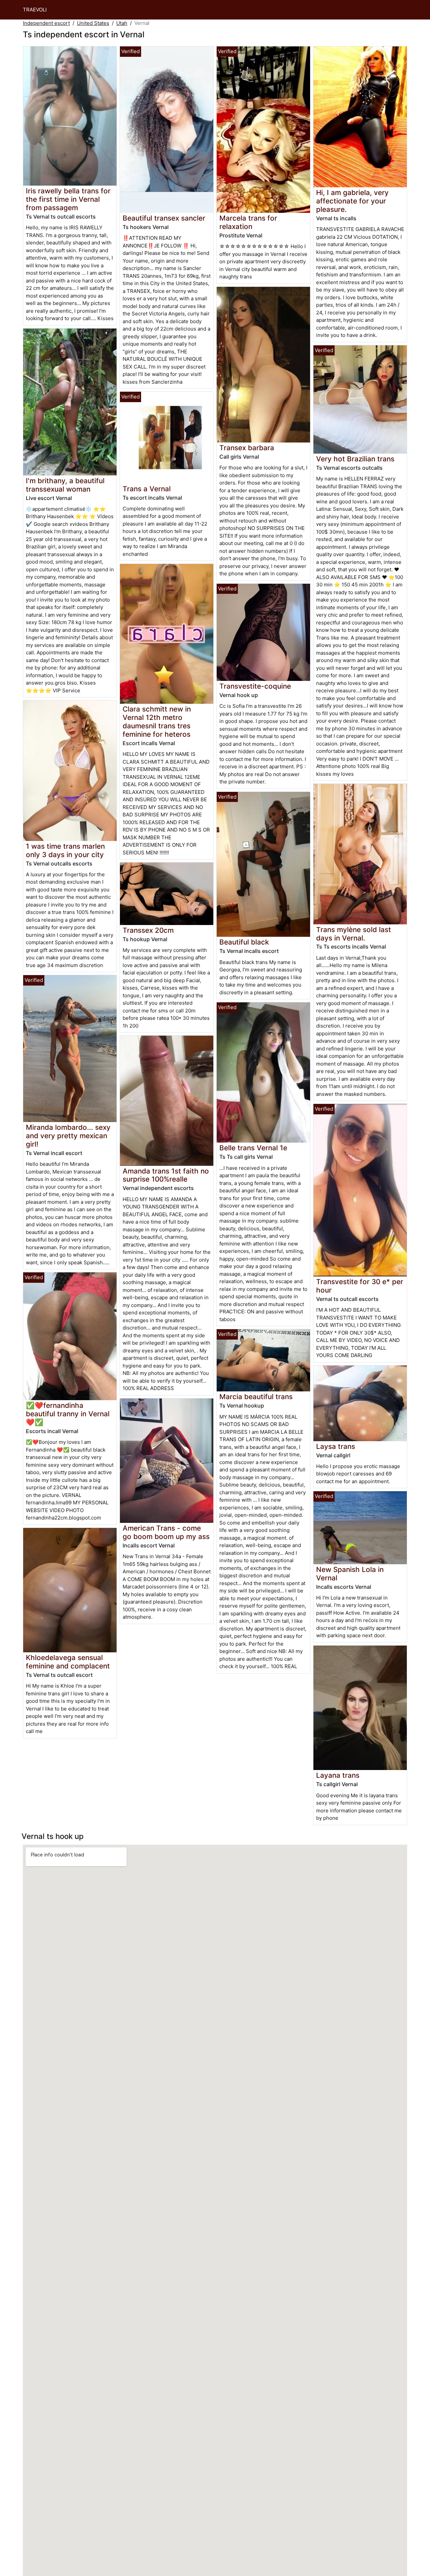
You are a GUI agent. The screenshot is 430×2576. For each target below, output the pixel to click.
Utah (122, 23)
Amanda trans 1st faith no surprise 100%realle (166, 1175)
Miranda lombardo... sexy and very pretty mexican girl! (68, 1136)
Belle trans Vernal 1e (253, 1148)
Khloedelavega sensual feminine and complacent (68, 1662)
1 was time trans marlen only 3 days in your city (65, 850)
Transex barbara (247, 448)
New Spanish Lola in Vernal (350, 1574)
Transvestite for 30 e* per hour (360, 1286)
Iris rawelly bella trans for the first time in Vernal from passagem (68, 199)
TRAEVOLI (35, 10)
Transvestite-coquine (255, 686)
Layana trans (338, 1775)
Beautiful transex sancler (164, 218)
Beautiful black (244, 942)
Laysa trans (336, 1446)
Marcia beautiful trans (256, 1397)
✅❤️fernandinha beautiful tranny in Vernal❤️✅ (68, 1414)
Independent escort (46, 23)
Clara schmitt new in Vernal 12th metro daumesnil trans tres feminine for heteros (157, 722)
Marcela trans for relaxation (248, 222)
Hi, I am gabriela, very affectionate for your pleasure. (352, 201)
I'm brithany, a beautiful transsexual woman (65, 485)
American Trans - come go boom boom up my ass (166, 1532)
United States (93, 23)
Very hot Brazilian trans (355, 459)
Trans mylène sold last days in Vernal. (354, 934)
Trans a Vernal (147, 489)
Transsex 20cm (148, 930)
